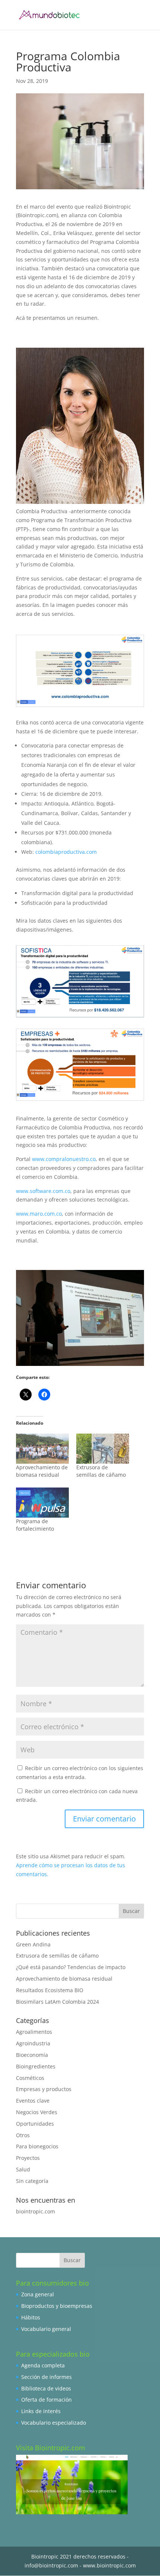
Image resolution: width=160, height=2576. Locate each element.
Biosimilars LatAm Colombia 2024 (57, 2002)
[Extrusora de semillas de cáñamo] (103, 1449)
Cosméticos (30, 2078)
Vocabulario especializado (54, 2423)
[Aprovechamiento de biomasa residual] (42, 1449)
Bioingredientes (36, 2066)
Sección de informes (47, 2377)
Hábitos (31, 2317)
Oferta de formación (47, 2400)
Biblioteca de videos (46, 2388)
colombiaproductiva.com (66, 852)
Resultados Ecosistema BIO (50, 1990)
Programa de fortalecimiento (35, 1525)
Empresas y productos (44, 2089)
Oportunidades (35, 2124)
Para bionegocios (37, 2146)
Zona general (38, 2294)
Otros (23, 2135)
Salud (23, 2169)
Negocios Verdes (37, 2112)
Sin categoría (32, 2181)
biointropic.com (36, 2211)
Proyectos (28, 2158)
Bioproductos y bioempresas (57, 2306)
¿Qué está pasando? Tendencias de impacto (71, 1967)
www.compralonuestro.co (64, 1159)
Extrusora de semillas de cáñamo (101, 1471)
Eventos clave (33, 2101)
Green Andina (33, 1944)
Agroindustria (33, 2043)
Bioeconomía (32, 2055)
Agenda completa (43, 2365)
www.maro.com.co (39, 1214)
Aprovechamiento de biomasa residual (42, 1471)
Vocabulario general (46, 2329)
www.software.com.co (43, 1191)
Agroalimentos (34, 2032)
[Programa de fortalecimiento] (42, 1503)
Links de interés (41, 2411)
